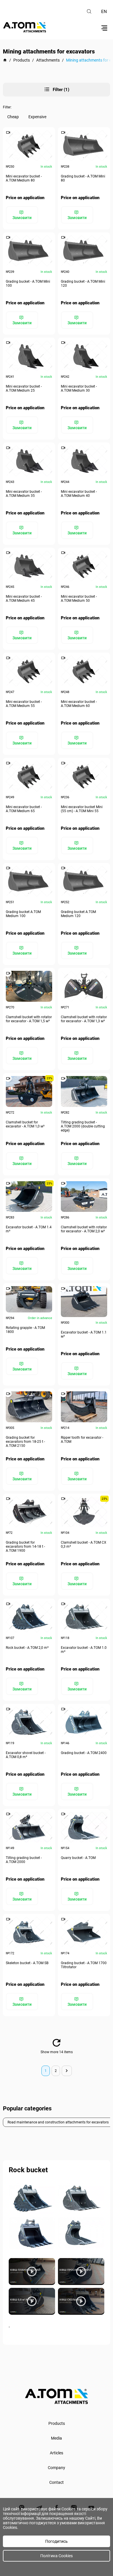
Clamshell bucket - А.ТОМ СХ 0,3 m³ (84, 1545)
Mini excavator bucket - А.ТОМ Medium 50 (79, 599)
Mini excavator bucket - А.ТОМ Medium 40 (79, 494)
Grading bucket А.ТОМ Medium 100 (23, 914)
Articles (57, 2453)
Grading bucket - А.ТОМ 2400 (84, 1753)
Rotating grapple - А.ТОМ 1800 (25, 1330)
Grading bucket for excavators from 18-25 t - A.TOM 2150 (25, 1442)
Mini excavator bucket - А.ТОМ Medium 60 (79, 704)
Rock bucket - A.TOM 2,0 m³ (27, 1648)
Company (57, 2468)
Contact (57, 2482)
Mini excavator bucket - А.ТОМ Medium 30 (79, 388)
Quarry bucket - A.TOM (78, 1858)
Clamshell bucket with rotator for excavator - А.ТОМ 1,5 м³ (29, 1019)
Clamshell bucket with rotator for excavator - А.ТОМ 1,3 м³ (84, 1019)
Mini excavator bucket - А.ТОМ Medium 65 (24, 809)
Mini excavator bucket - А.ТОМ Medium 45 (24, 599)
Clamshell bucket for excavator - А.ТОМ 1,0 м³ (25, 1124)
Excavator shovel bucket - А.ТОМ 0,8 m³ (26, 1755)
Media (57, 2438)
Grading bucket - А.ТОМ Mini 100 (28, 284)
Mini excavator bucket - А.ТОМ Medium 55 (24, 704)
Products (57, 2423)
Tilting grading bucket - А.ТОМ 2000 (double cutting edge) (83, 1126)
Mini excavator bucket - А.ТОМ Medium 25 (24, 388)
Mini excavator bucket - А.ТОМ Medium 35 (24, 494)
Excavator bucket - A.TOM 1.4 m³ (29, 1229)
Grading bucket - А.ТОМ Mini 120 (83, 284)
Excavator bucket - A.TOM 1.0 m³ (84, 1650)
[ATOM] (5, 60)
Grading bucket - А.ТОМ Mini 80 (83, 178)
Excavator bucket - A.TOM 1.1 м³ (84, 1334)
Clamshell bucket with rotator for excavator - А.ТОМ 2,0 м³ (84, 1229)
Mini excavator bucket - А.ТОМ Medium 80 (24, 178)
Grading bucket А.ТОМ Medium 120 (78, 914)
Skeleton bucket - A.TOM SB (27, 1963)
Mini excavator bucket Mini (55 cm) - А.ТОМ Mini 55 (82, 809)
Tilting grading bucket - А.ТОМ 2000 (24, 1860)
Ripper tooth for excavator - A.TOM (82, 1440)
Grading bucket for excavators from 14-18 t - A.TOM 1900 (25, 1547)
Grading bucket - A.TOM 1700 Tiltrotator (84, 1965)
